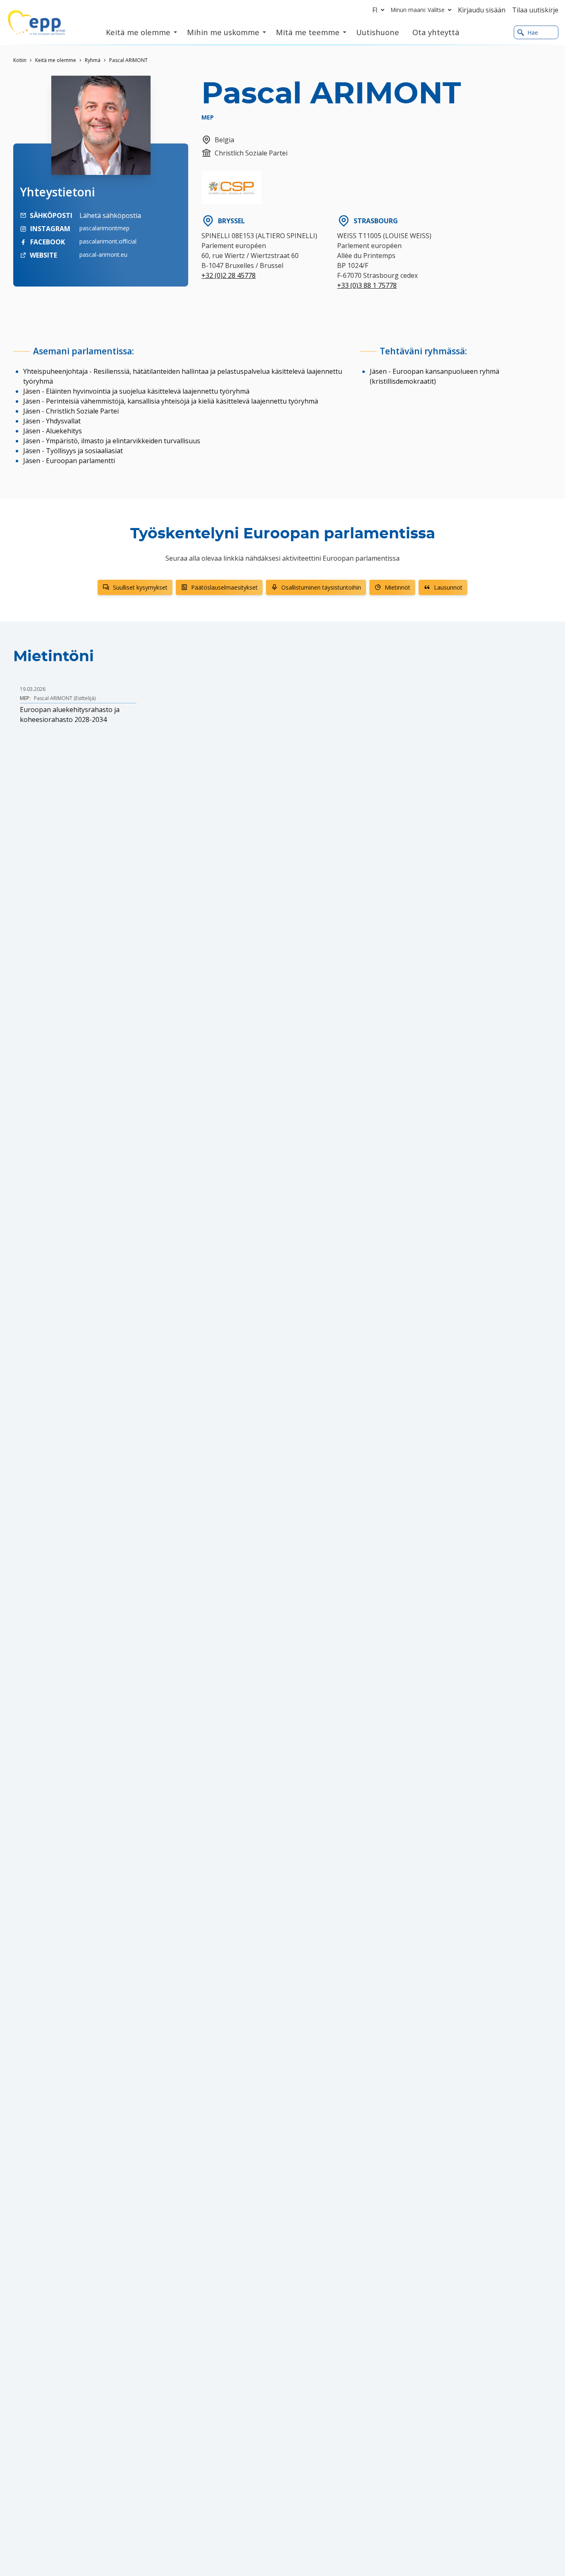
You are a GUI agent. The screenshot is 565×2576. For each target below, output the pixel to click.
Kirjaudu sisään (482, 10)
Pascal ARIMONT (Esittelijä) (65, 698)
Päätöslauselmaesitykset (224, 587)
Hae (533, 32)
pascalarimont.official (108, 241)
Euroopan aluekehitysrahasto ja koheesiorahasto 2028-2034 (70, 714)
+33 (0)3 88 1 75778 (367, 285)
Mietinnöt (397, 587)
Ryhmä (93, 60)
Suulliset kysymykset (140, 587)
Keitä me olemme (56, 60)
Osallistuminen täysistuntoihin (321, 587)
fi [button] (375, 10)
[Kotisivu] (36, 23)
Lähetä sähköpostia (110, 215)
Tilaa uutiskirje (535, 10)
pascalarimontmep (104, 228)
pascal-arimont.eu (103, 254)
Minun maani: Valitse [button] (418, 10)
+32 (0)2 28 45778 (229, 275)
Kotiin (20, 60)
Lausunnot (448, 587)
